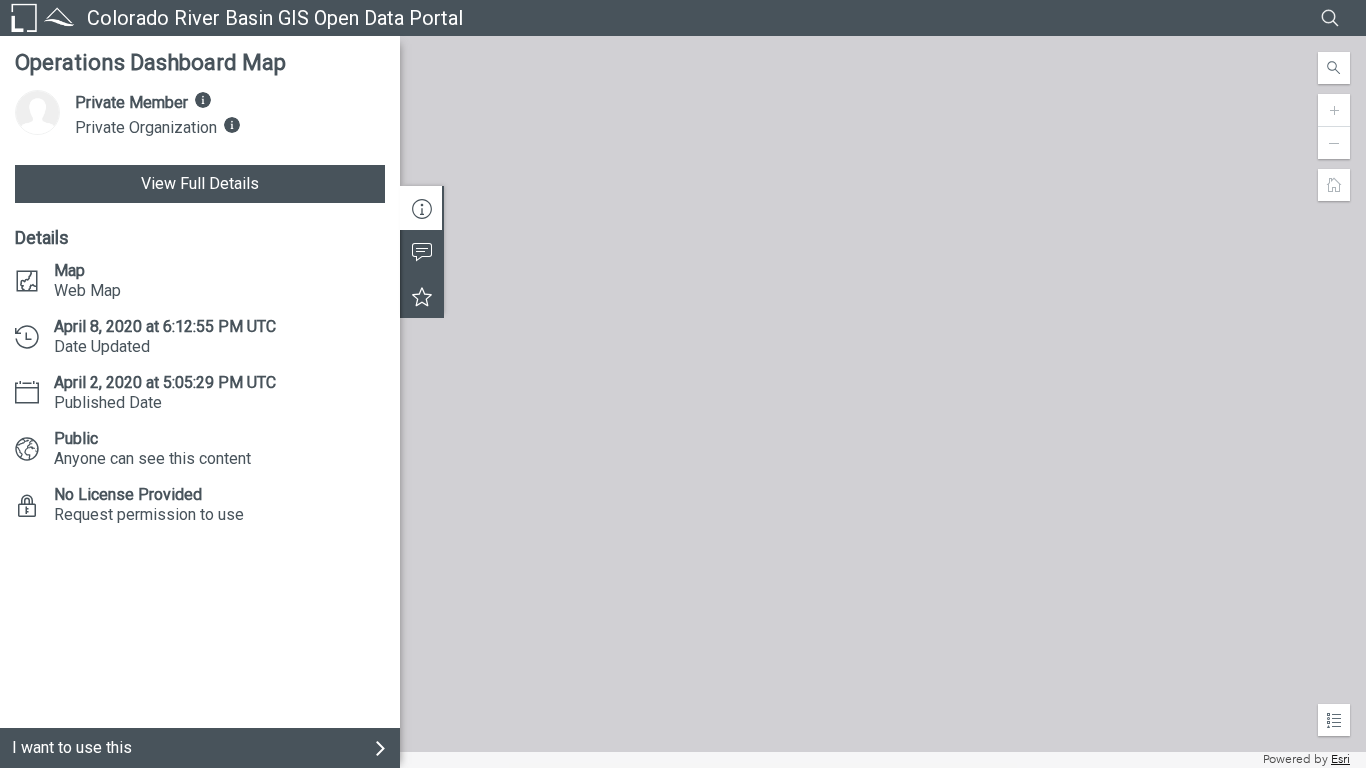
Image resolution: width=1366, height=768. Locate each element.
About (422, 208)
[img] (203, 100)
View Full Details (200, 183)
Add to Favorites (422, 296)
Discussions (422, 252)
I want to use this (72, 747)
